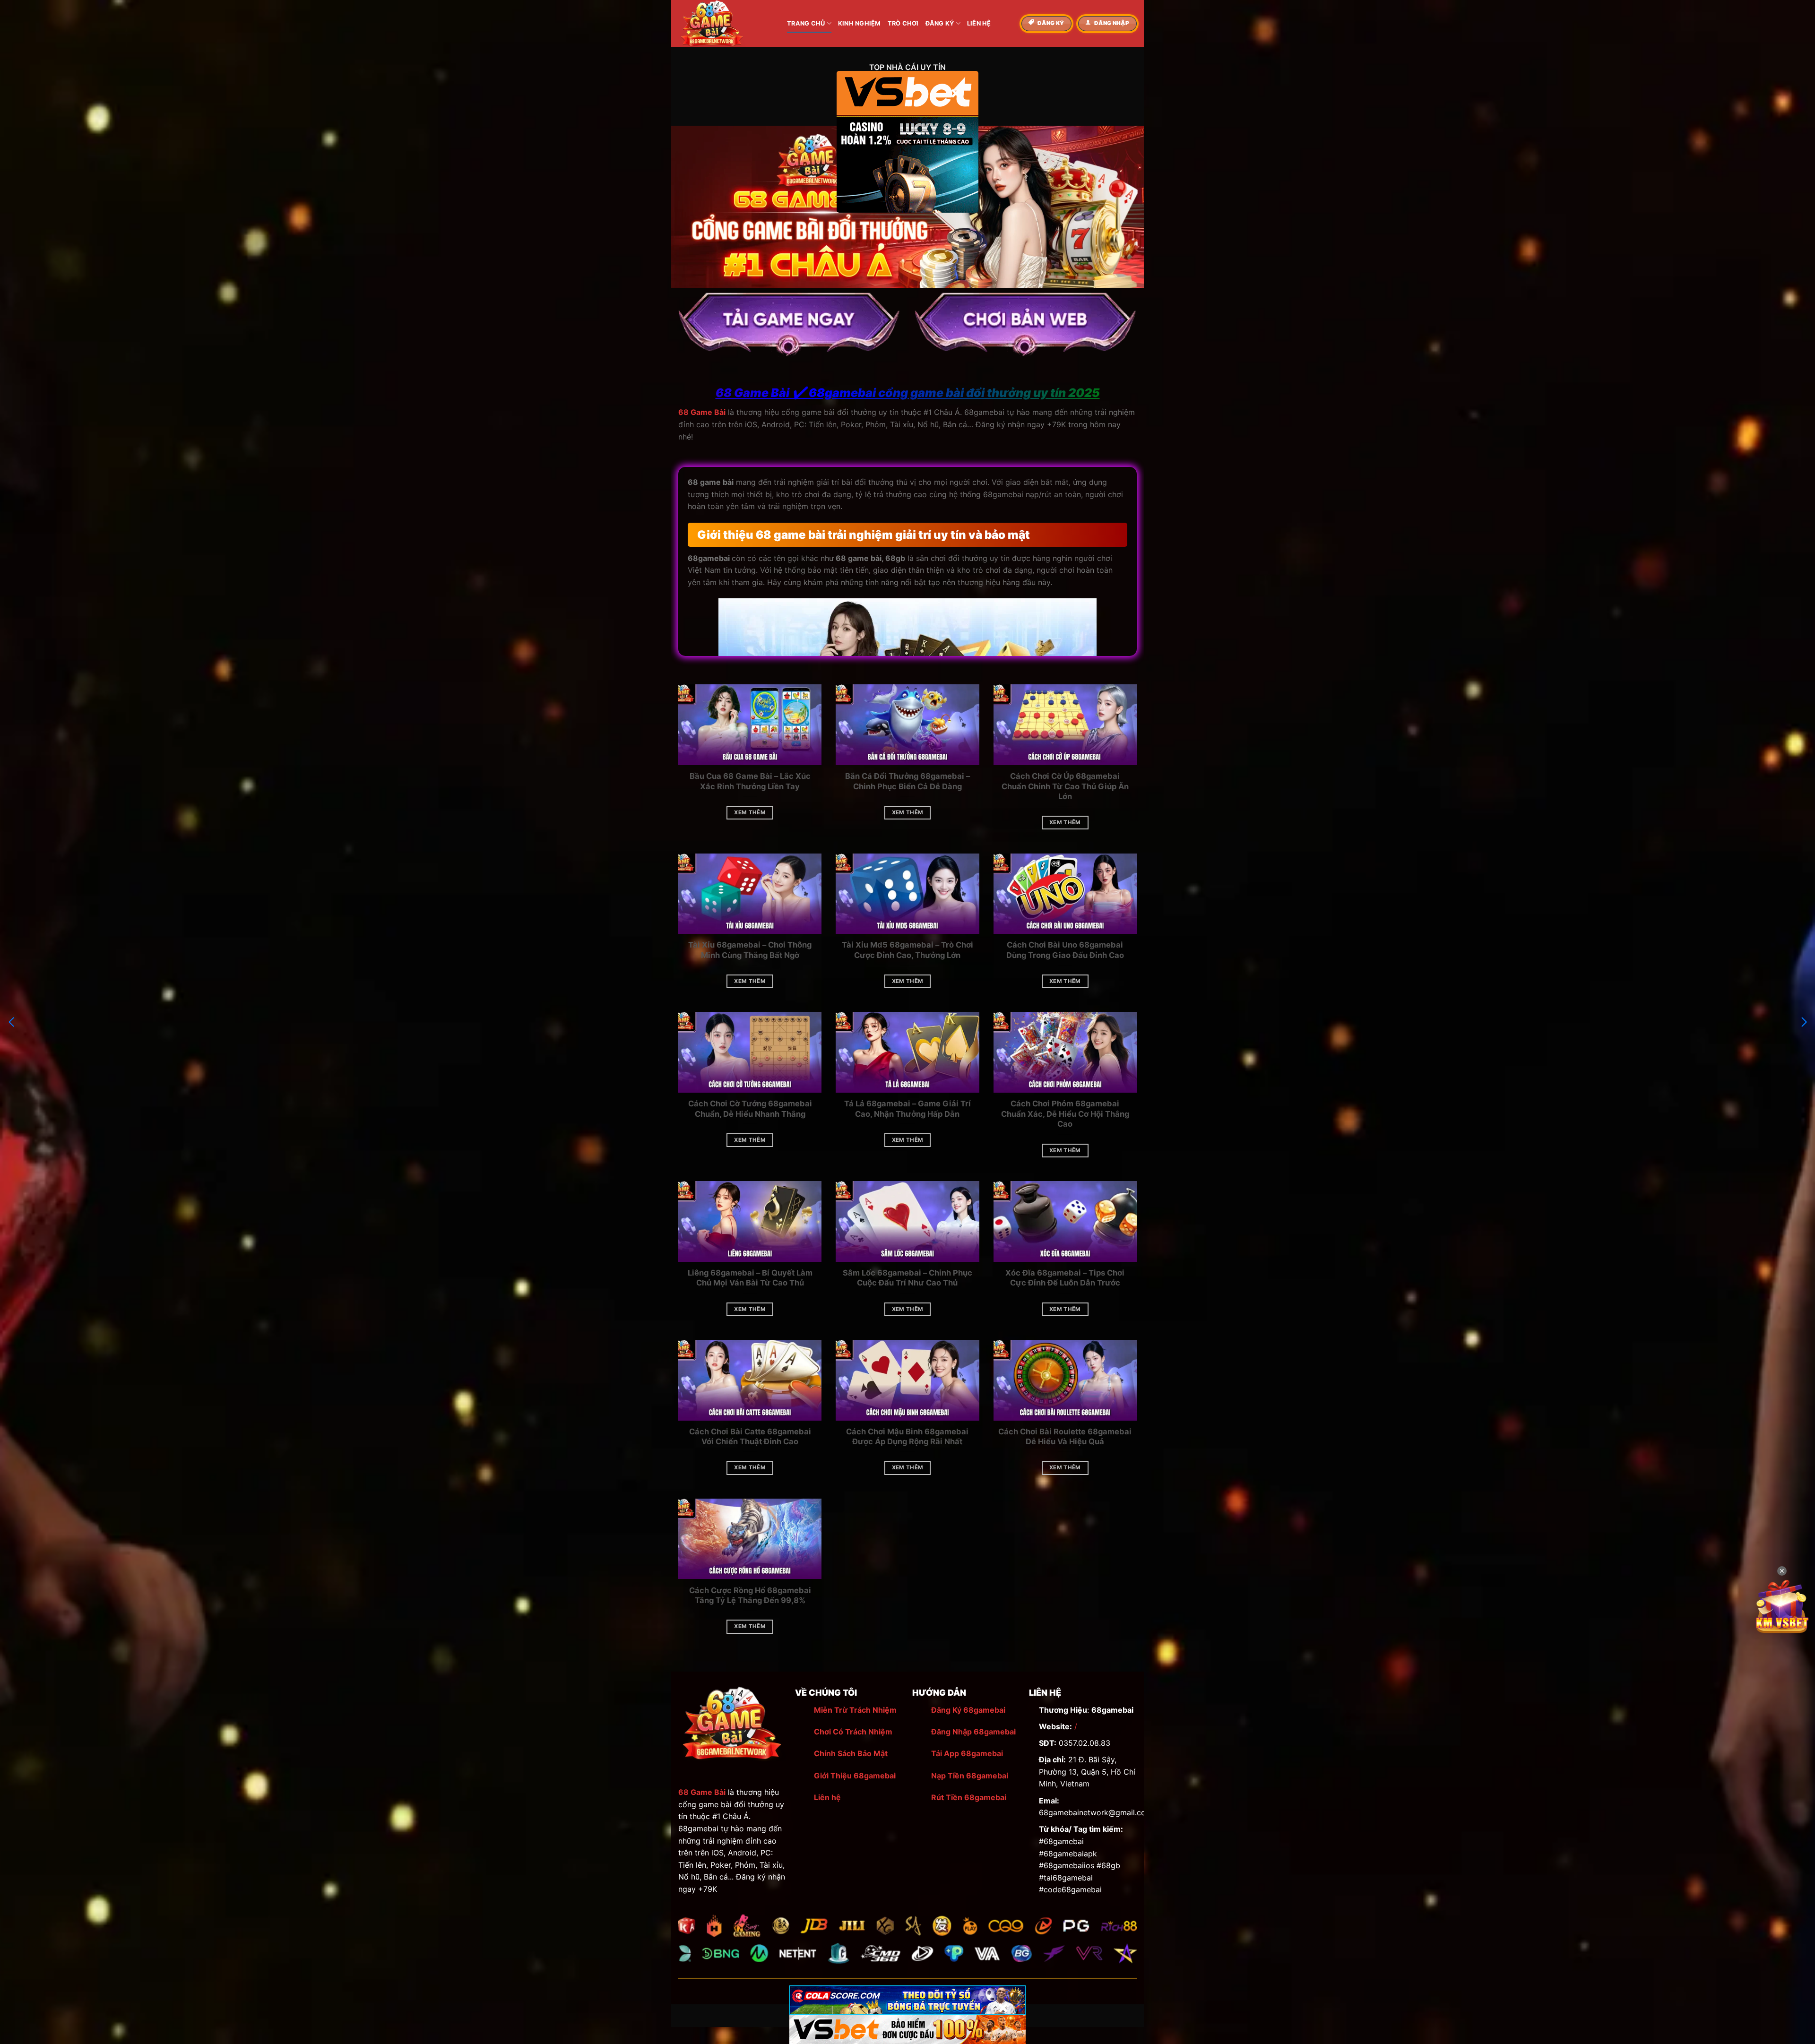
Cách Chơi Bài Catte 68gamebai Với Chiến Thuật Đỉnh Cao (750, 1437)
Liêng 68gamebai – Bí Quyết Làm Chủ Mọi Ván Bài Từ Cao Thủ (750, 1278)
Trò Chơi (903, 23)
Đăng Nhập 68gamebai (973, 1732)
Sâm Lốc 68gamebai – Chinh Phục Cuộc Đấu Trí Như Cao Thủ (907, 1278)
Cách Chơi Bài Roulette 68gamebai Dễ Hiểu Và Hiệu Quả (1065, 1437)
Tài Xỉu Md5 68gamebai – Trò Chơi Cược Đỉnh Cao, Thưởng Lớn (907, 950)
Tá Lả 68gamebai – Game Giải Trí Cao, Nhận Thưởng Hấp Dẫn (907, 1109)
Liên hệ (827, 1797)
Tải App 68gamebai (967, 1753)
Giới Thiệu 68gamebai (855, 1776)
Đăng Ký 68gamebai (968, 1710)
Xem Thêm (750, 812)
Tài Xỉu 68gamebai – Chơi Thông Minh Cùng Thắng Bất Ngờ (750, 950)
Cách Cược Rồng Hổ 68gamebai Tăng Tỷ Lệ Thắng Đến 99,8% (750, 1596)
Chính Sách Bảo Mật (851, 1753)
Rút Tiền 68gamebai (969, 1797)
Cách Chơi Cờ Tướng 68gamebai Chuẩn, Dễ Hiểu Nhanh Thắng (750, 1109)
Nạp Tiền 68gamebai (970, 1776)
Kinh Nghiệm (860, 23)
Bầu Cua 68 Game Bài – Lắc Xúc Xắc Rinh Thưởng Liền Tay (750, 781)
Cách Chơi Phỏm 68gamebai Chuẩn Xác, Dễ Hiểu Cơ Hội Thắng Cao (1065, 1114)
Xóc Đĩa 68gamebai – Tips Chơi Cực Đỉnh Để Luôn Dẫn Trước (1065, 1278)
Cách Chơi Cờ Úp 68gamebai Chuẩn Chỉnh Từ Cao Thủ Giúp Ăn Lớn (1065, 786)
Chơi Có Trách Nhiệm (853, 1732)
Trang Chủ (806, 23)
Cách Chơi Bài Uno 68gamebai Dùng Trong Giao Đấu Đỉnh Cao (1065, 950)
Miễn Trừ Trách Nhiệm (855, 1710)
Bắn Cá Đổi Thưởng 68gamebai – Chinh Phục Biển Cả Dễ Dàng (907, 781)
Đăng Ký (940, 23)
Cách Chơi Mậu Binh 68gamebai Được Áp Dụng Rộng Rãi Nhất (907, 1437)
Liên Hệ (979, 23)
